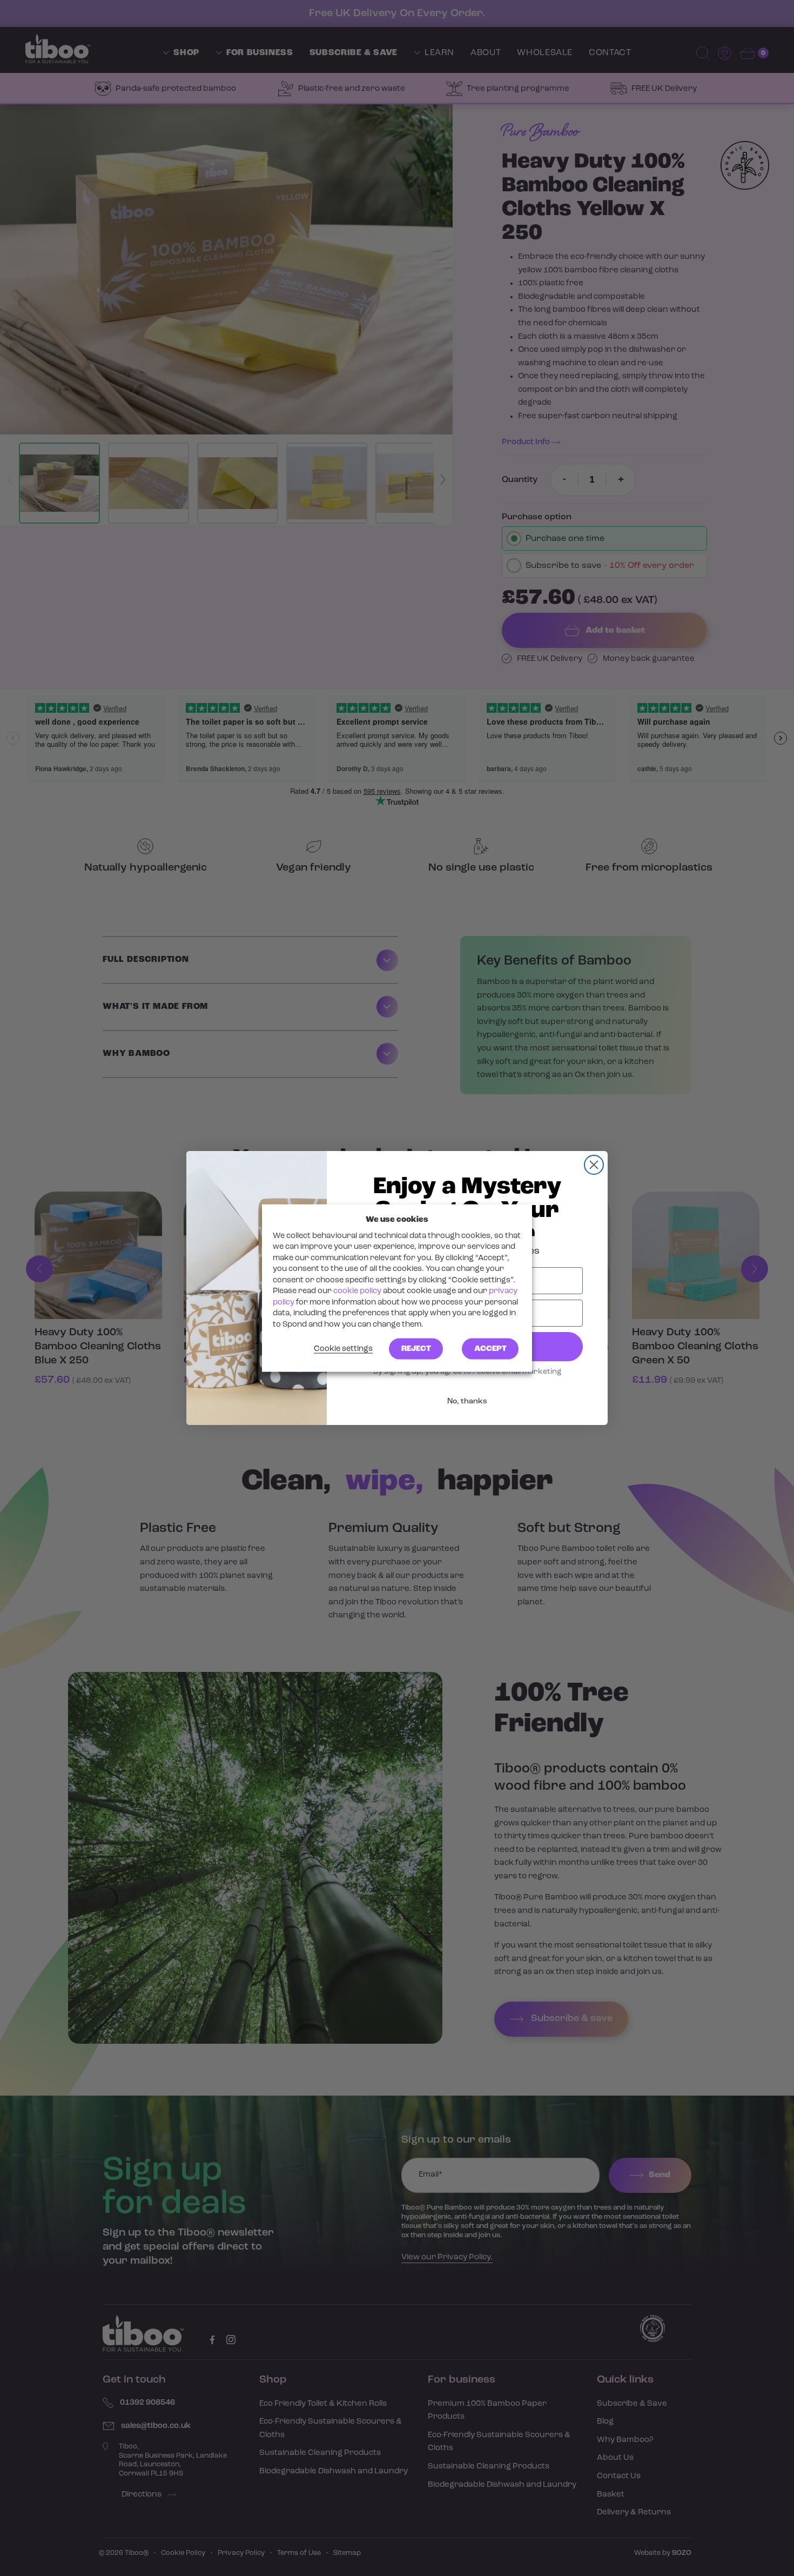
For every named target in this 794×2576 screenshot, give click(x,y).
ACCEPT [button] (490, 1349)
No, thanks (467, 1401)
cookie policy (357, 1291)
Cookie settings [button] (343, 1349)
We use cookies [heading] (397, 1219)
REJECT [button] (416, 1349)
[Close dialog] (594, 1165)
